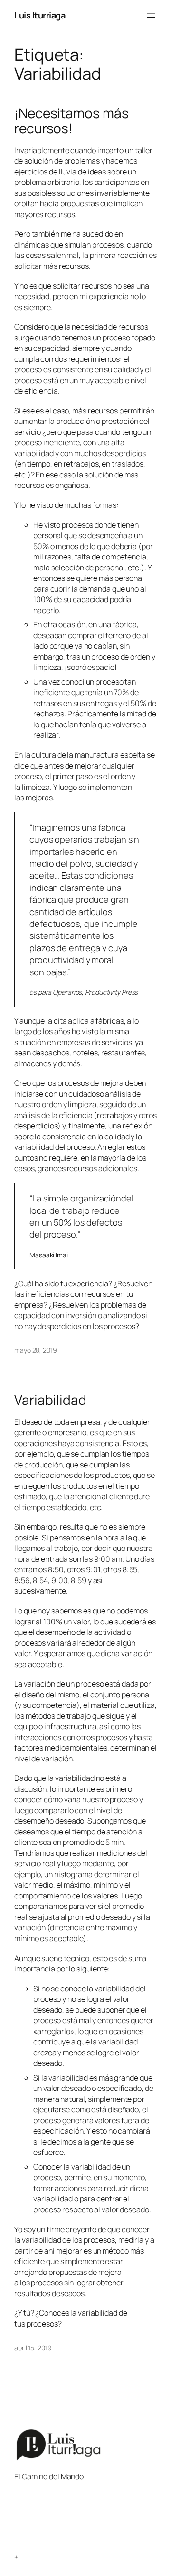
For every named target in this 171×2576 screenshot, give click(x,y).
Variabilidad (50, 1400)
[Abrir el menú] (151, 16)
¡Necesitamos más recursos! (71, 121)
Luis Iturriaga (40, 15)
